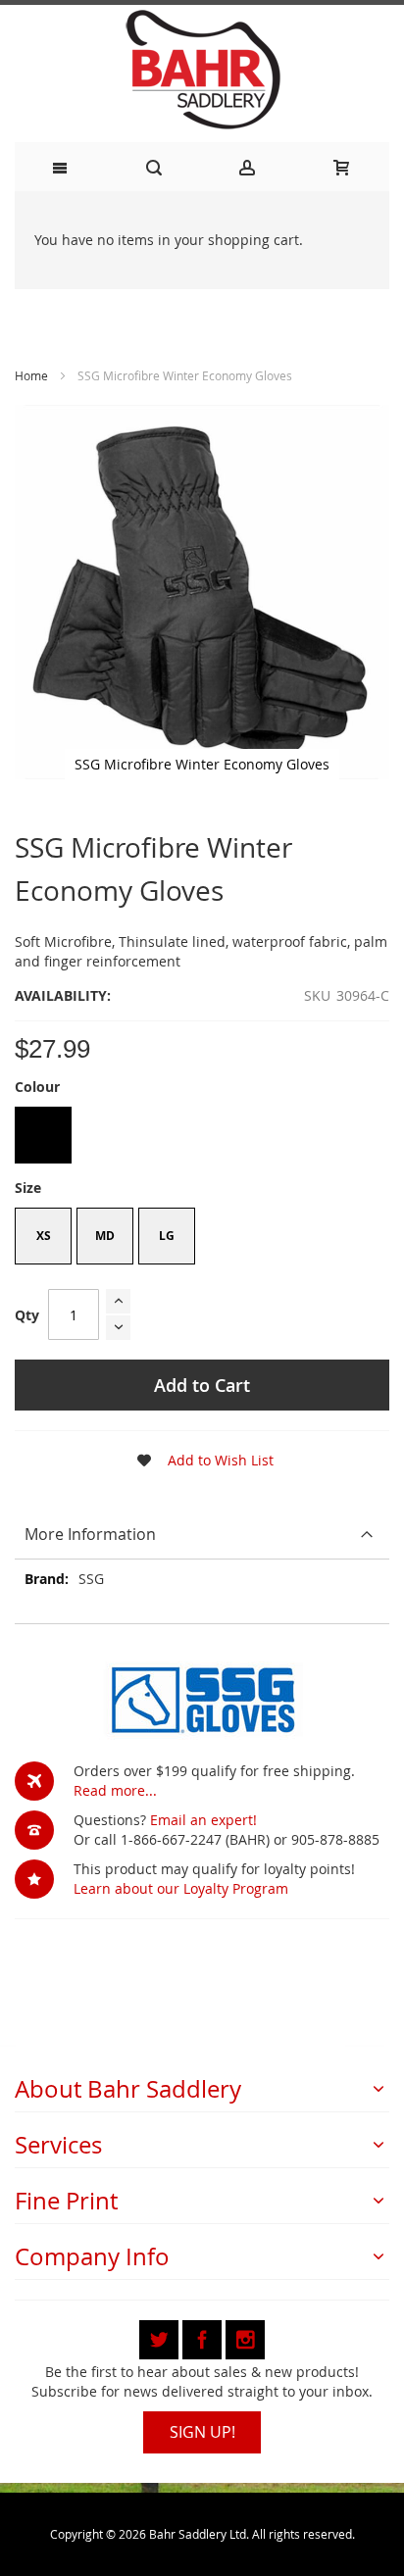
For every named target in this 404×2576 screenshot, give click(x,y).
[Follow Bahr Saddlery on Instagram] (245, 2336)
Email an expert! (203, 1820)
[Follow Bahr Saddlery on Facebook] (204, 2336)
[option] (43, 1135)
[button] (199, 1461)
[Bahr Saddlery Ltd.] (202, 71)
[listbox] (202, 1138)
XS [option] (44, 1236)
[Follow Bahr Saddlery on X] (161, 2336)
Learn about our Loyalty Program (181, 1888)
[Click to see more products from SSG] (202, 1698)
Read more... (115, 1790)
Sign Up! (202, 2432)
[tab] (202, 1535)
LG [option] (167, 1236)
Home (31, 375)
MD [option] (105, 1236)
